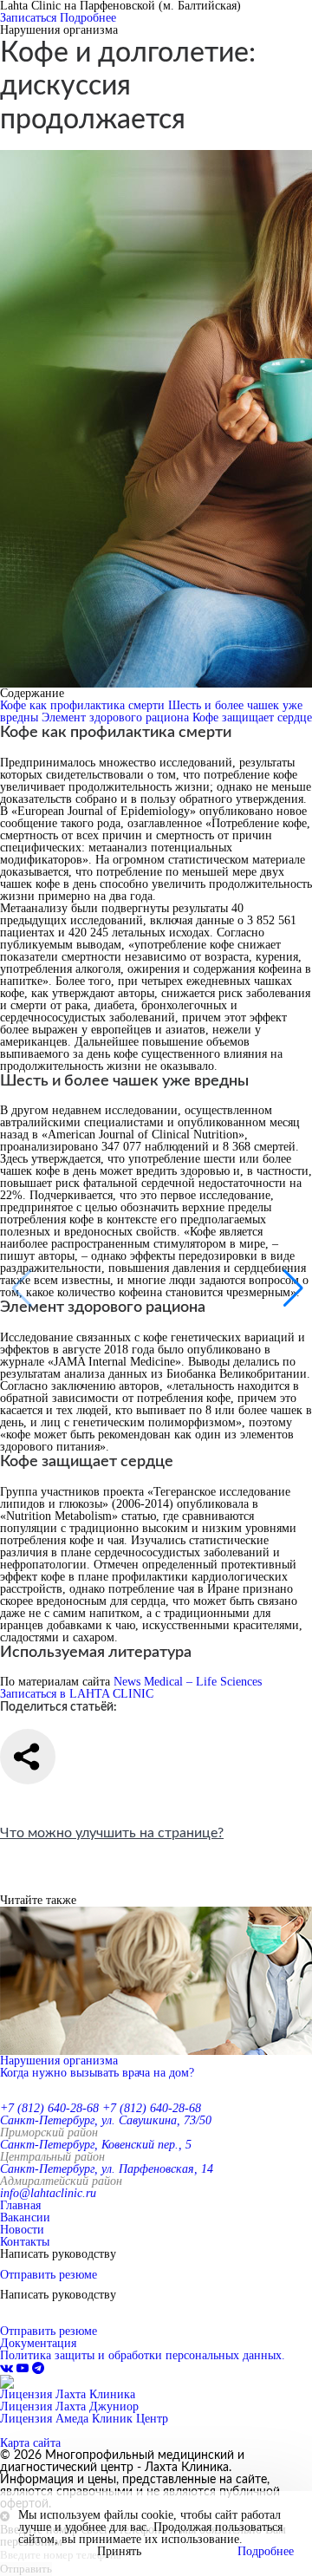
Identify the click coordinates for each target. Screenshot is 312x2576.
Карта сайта (30, 2443)
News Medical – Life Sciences (188, 1682)
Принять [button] (119, 2552)
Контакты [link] (25, 2242)
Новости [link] (22, 2230)
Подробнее (88, 18)
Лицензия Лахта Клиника (68, 2394)
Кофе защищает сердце (252, 717)
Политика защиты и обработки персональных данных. (143, 2355)
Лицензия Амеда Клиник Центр (84, 2419)
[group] (156, 1993)
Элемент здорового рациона (117, 717)
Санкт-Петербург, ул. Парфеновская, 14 (107, 2169)
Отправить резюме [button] (49, 2275)
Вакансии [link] (25, 2217)
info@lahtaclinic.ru (48, 2193)
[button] (292, 1288)
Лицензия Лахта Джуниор (69, 2406)
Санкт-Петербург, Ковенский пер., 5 (96, 2145)
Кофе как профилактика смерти (84, 705)
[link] (8, 2368)
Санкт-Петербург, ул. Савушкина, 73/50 (106, 2120)
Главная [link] (20, 2205)
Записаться (28, 18)
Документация (38, 2343)
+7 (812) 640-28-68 (49, 2108)
